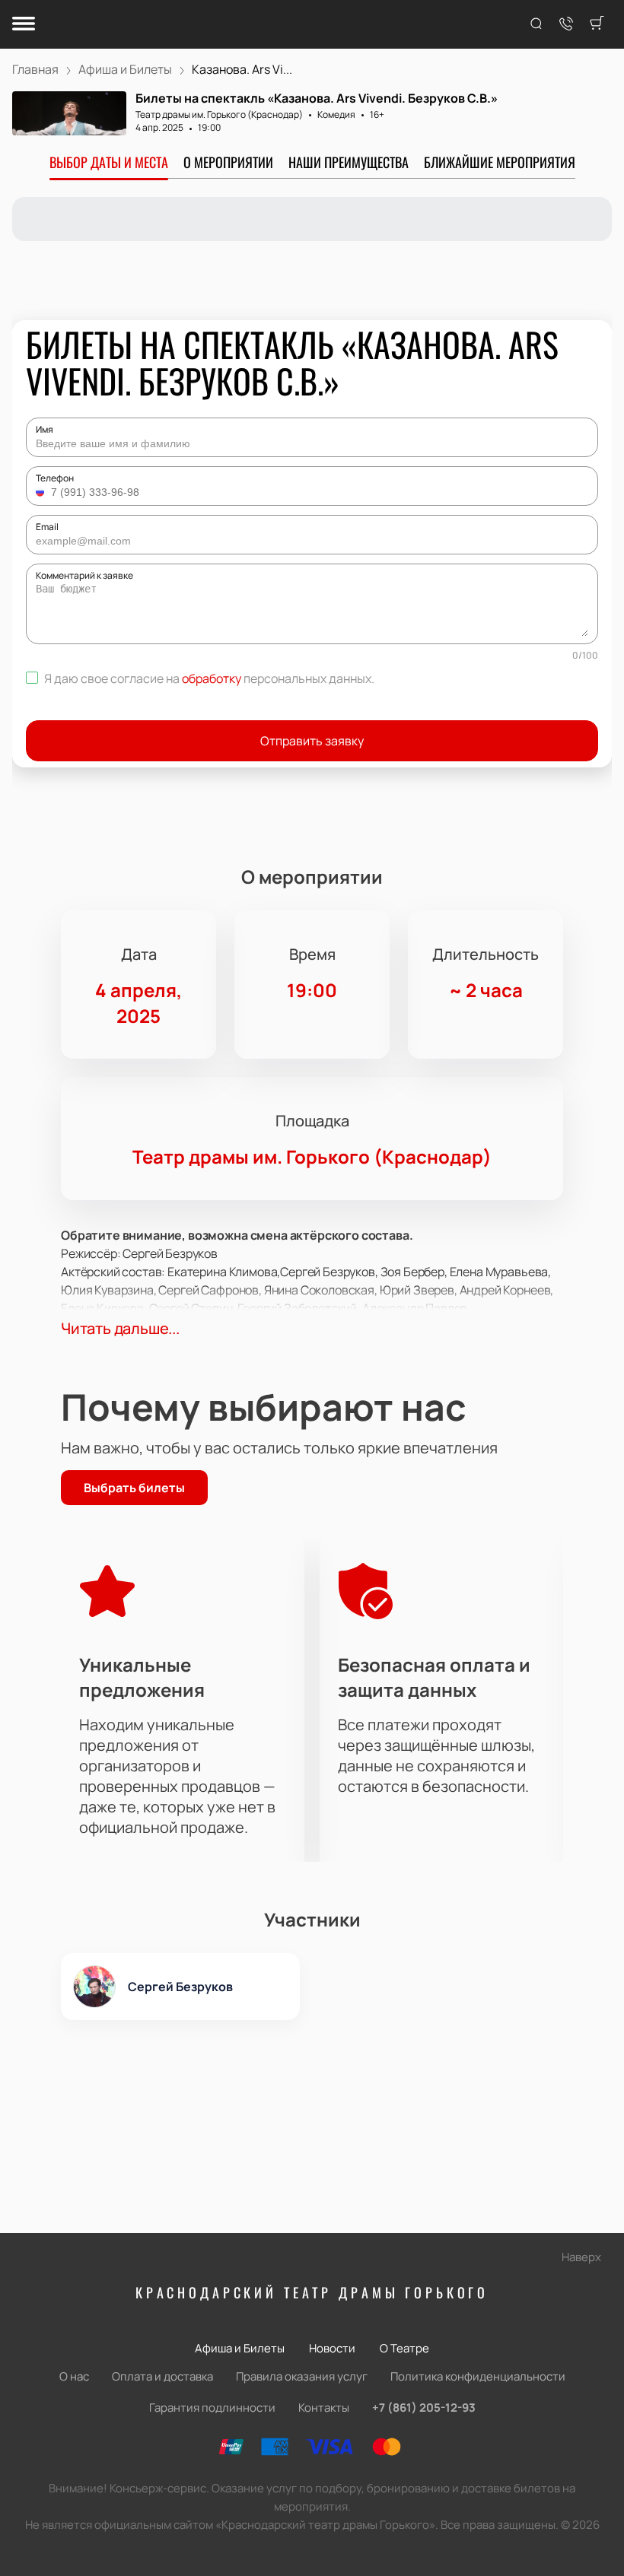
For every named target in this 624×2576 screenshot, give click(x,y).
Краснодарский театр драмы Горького (312, 2292)
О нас (74, 2376)
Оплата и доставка (162, 2376)
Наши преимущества (349, 162)
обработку (212, 678)
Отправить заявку (312, 741)
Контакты (324, 2408)
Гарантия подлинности (212, 2408)
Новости (332, 2348)
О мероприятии (228, 162)
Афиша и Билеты (240, 2348)
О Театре (404, 2348)
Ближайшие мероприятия (500, 162)
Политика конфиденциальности (478, 2376)
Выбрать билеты (134, 1488)
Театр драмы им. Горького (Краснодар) (219, 114)
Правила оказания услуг (302, 2376)
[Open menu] (24, 25)
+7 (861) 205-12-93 (424, 2408)
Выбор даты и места (109, 162)
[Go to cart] (597, 24)
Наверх (581, 2257)
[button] (42, 492)
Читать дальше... (120, 1328)
